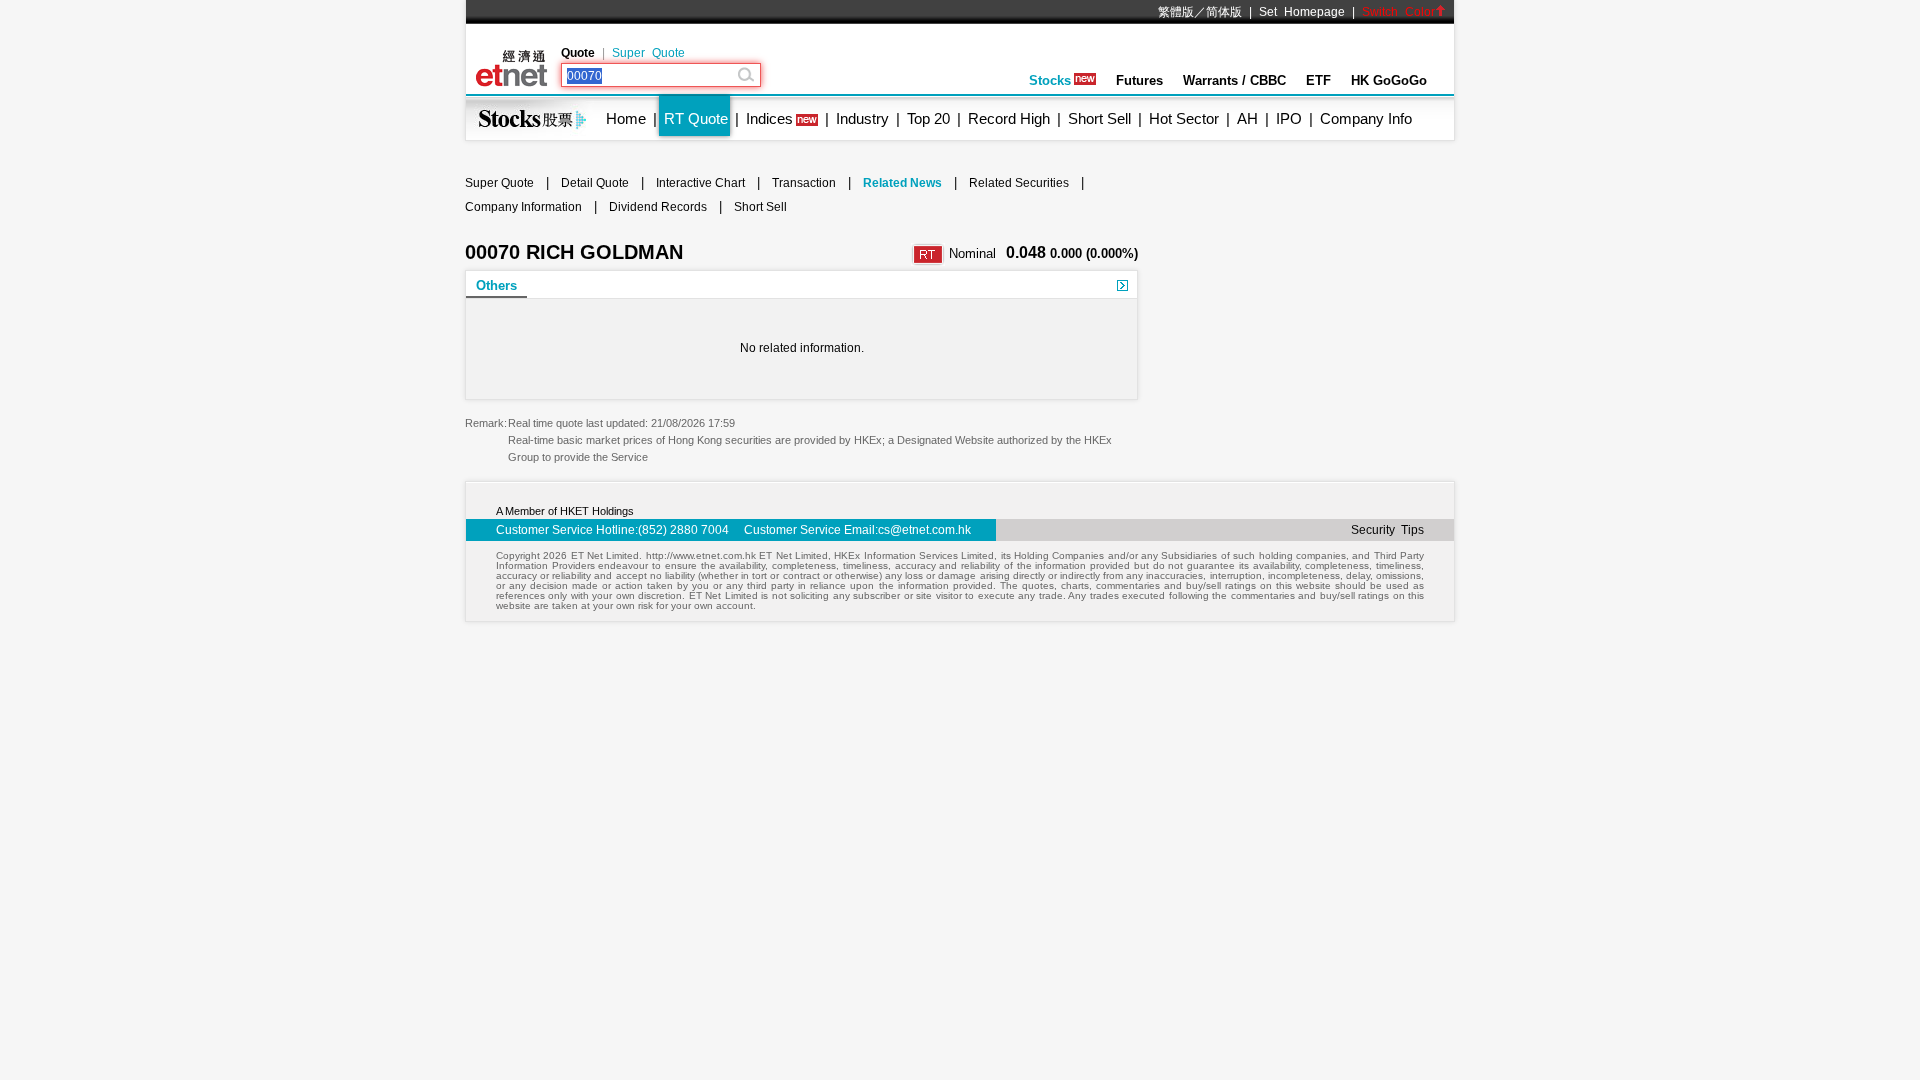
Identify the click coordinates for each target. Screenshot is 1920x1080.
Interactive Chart (700, 183)
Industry (862, 118)
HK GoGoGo (1389, 80)
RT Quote (696, 118)
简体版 (1224, 12)
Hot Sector (1184, 118)
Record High (1009, 118)
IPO (1289, 118)
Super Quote (648, 53)
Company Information (523, 207)
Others (496, 285)
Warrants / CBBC (1234, 80)
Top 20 (928, 118)
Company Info (1366, 118)
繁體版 (1176, 12)
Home (626, 118)
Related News (902, 183)
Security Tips (1387, 530)
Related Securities (1019, 183)
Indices (769, 118)
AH (1247, 118)
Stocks (1050, 80)
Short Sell (1099, 118)
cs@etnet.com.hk (924, 530)
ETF (1318, 80)
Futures (1139, 80)
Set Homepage (1302, 12)
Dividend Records (658, 207)
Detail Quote (595, 183)
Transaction (804, 183)
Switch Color (1398, 12)
